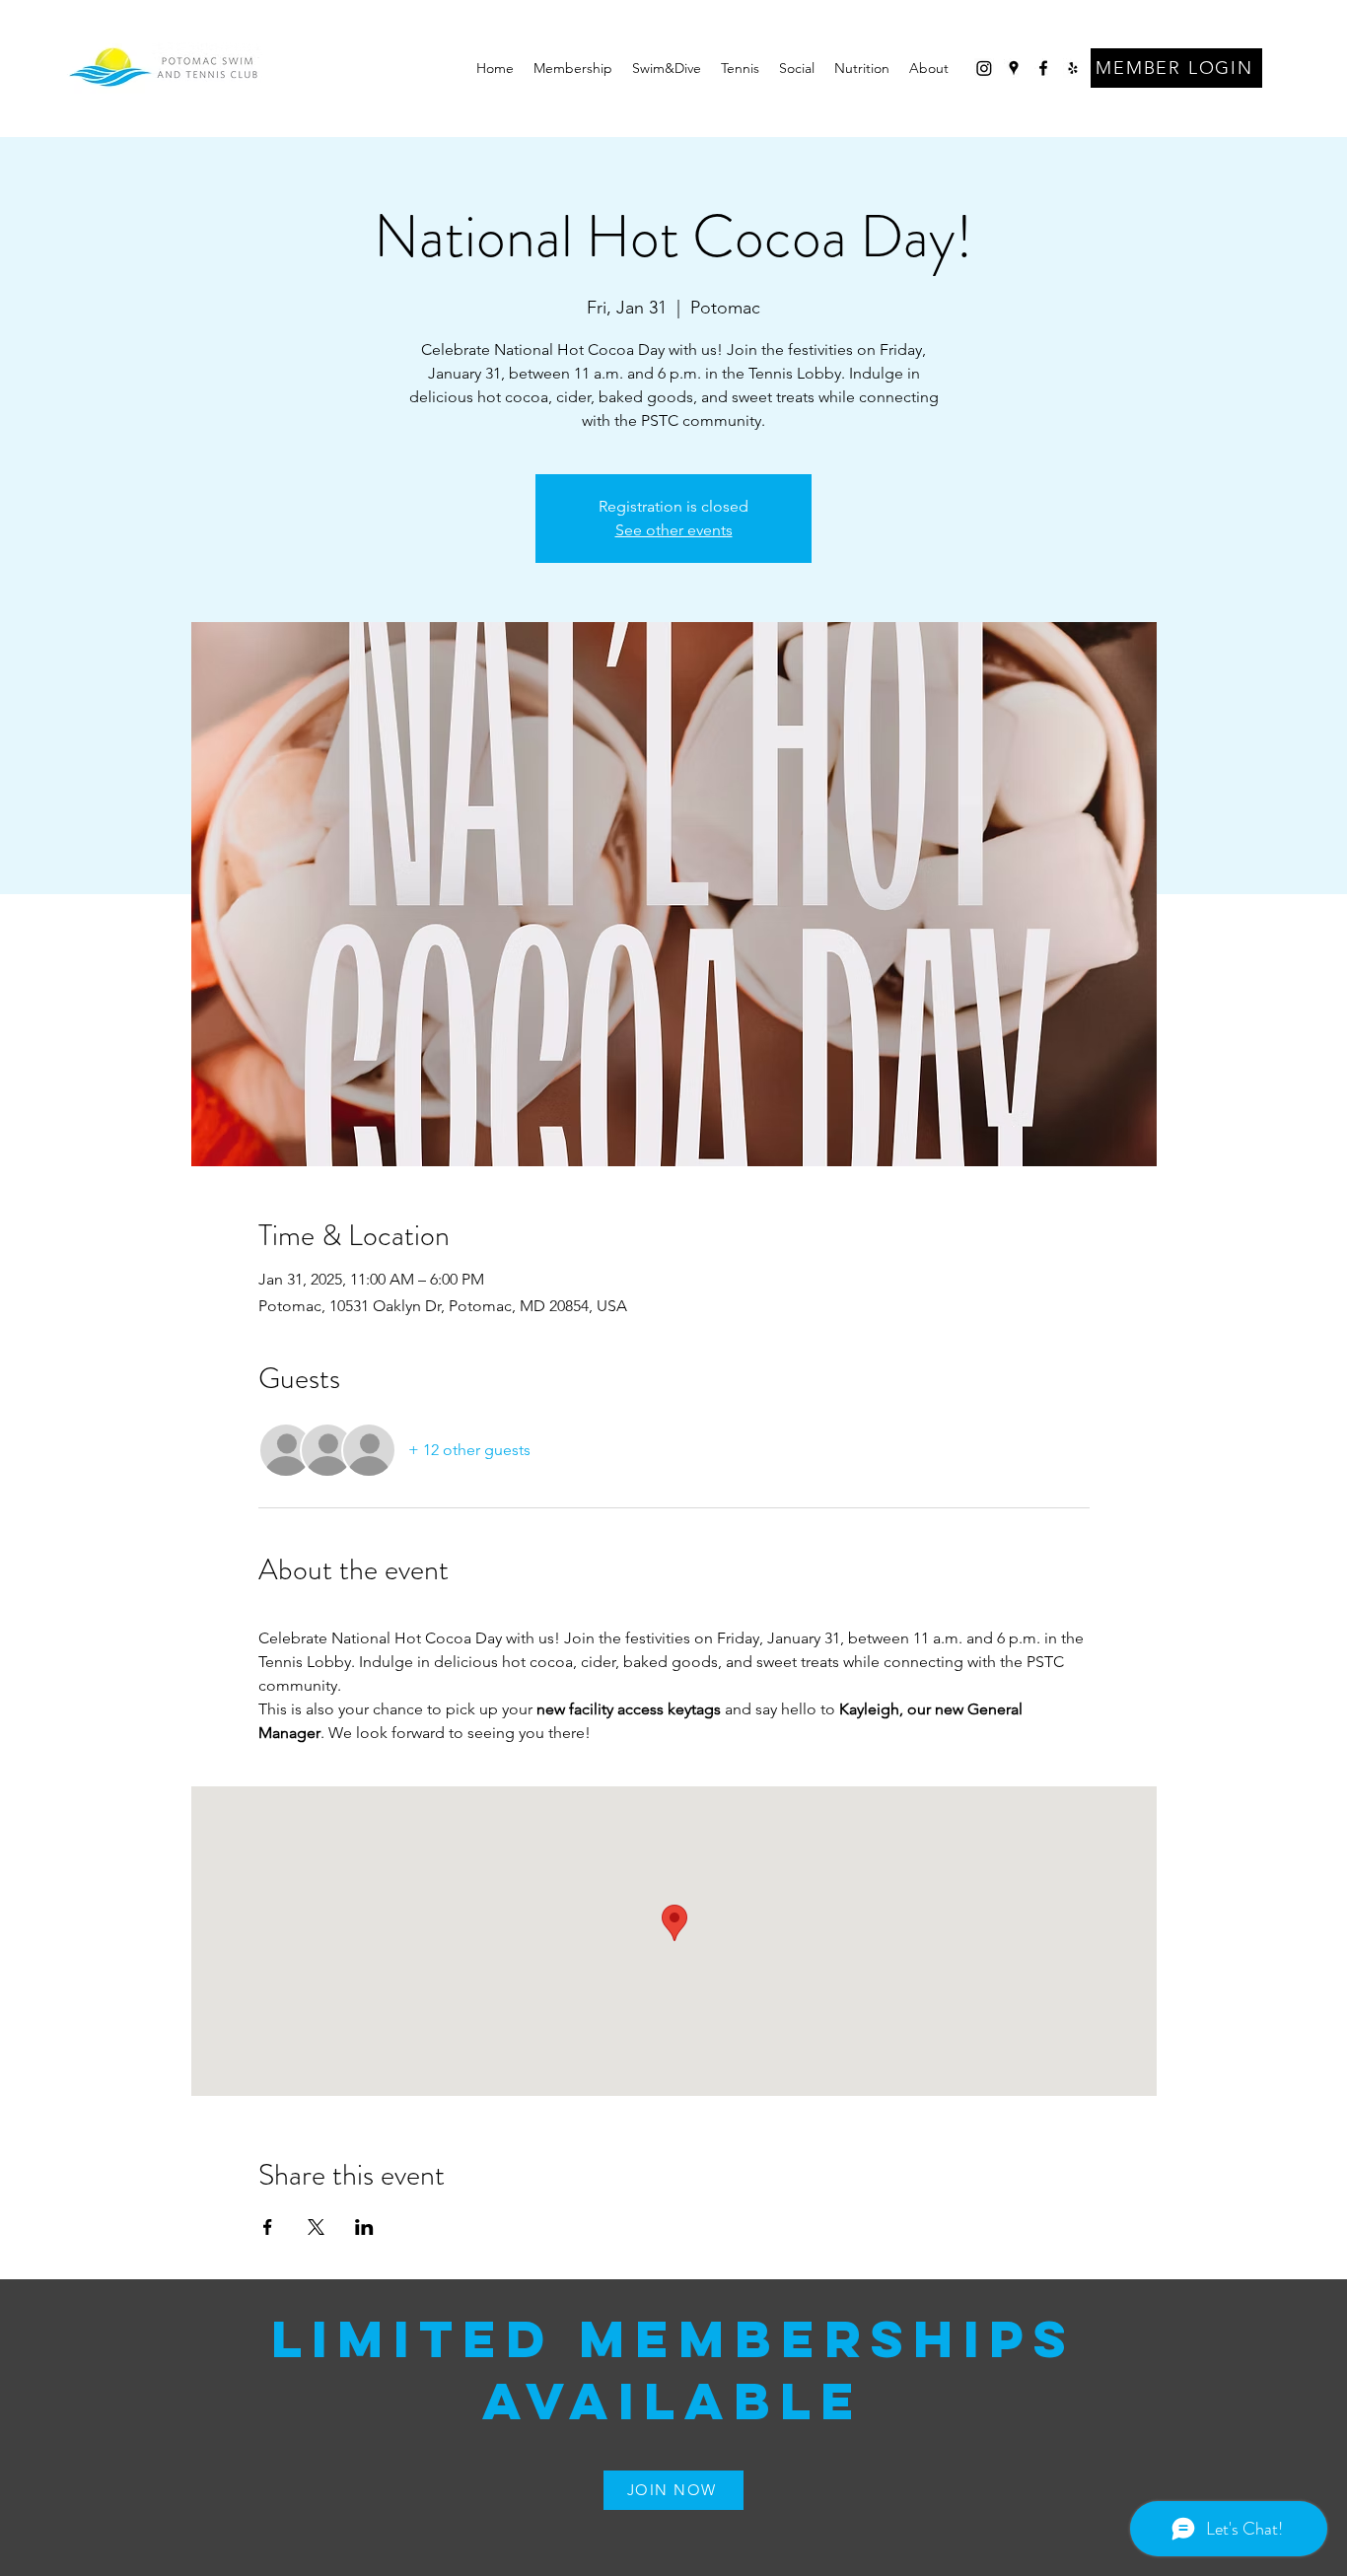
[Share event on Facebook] (268, 2227)
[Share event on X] (316, 2227)
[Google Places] (1014, 68)
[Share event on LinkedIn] (364, 2227)
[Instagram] (984, 68)
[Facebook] (1043, 68)
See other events (674, 530)
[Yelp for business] (1073, 68)
